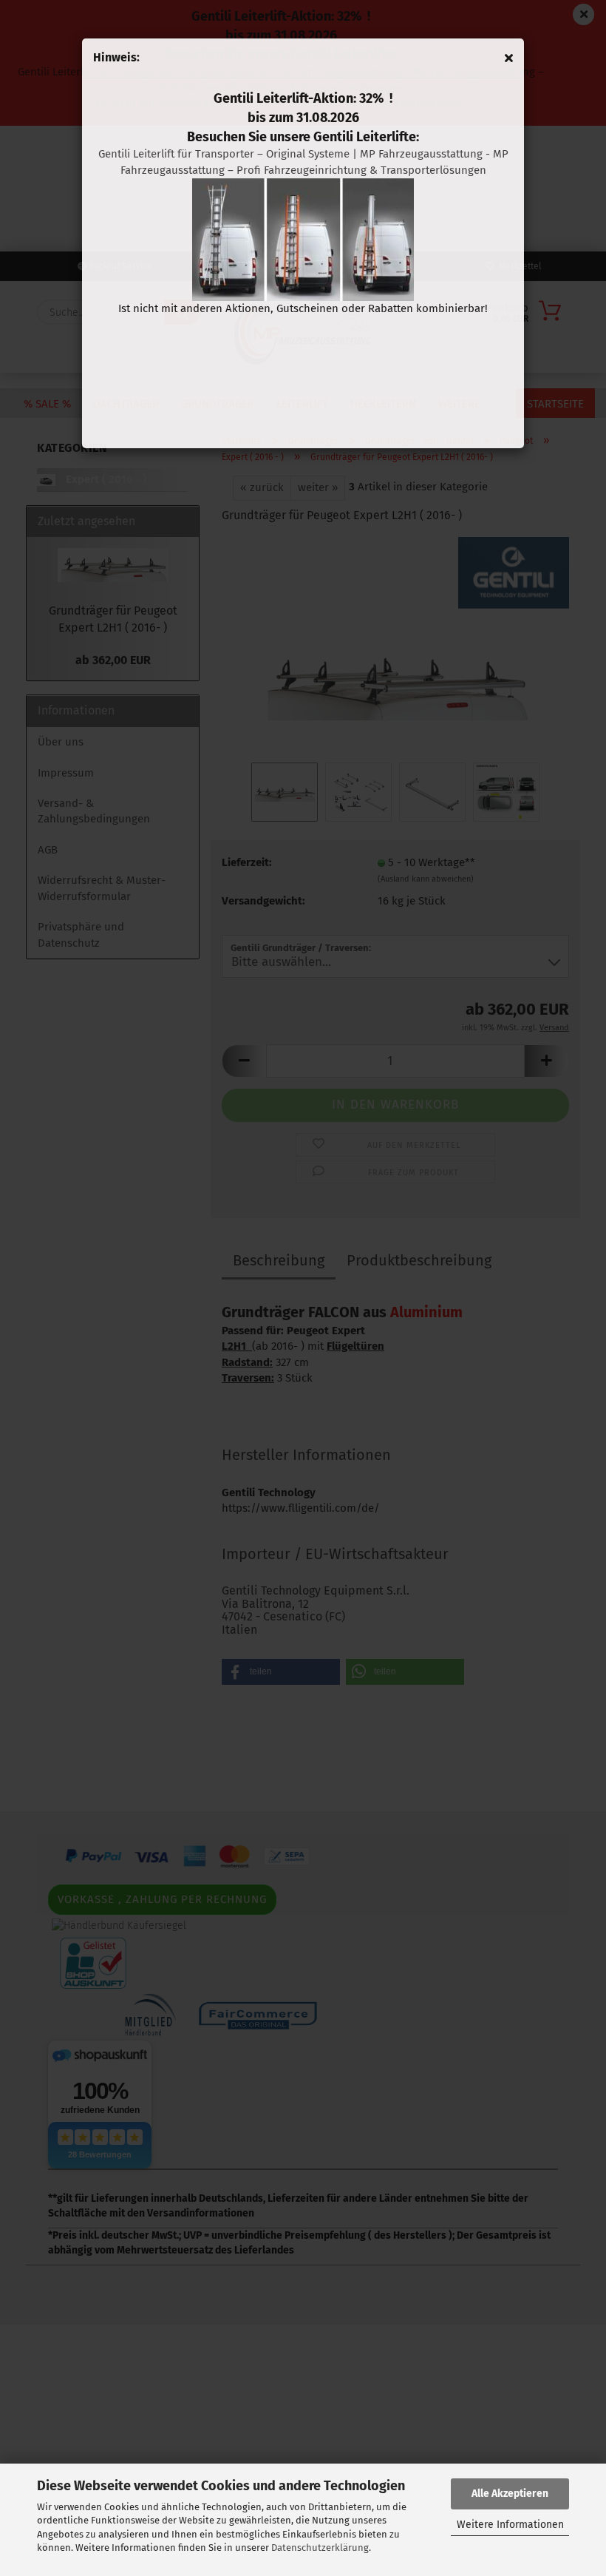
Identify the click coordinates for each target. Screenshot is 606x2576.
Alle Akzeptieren (510, 2494)
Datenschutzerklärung (320, 2548)
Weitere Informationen (510, 2525)
